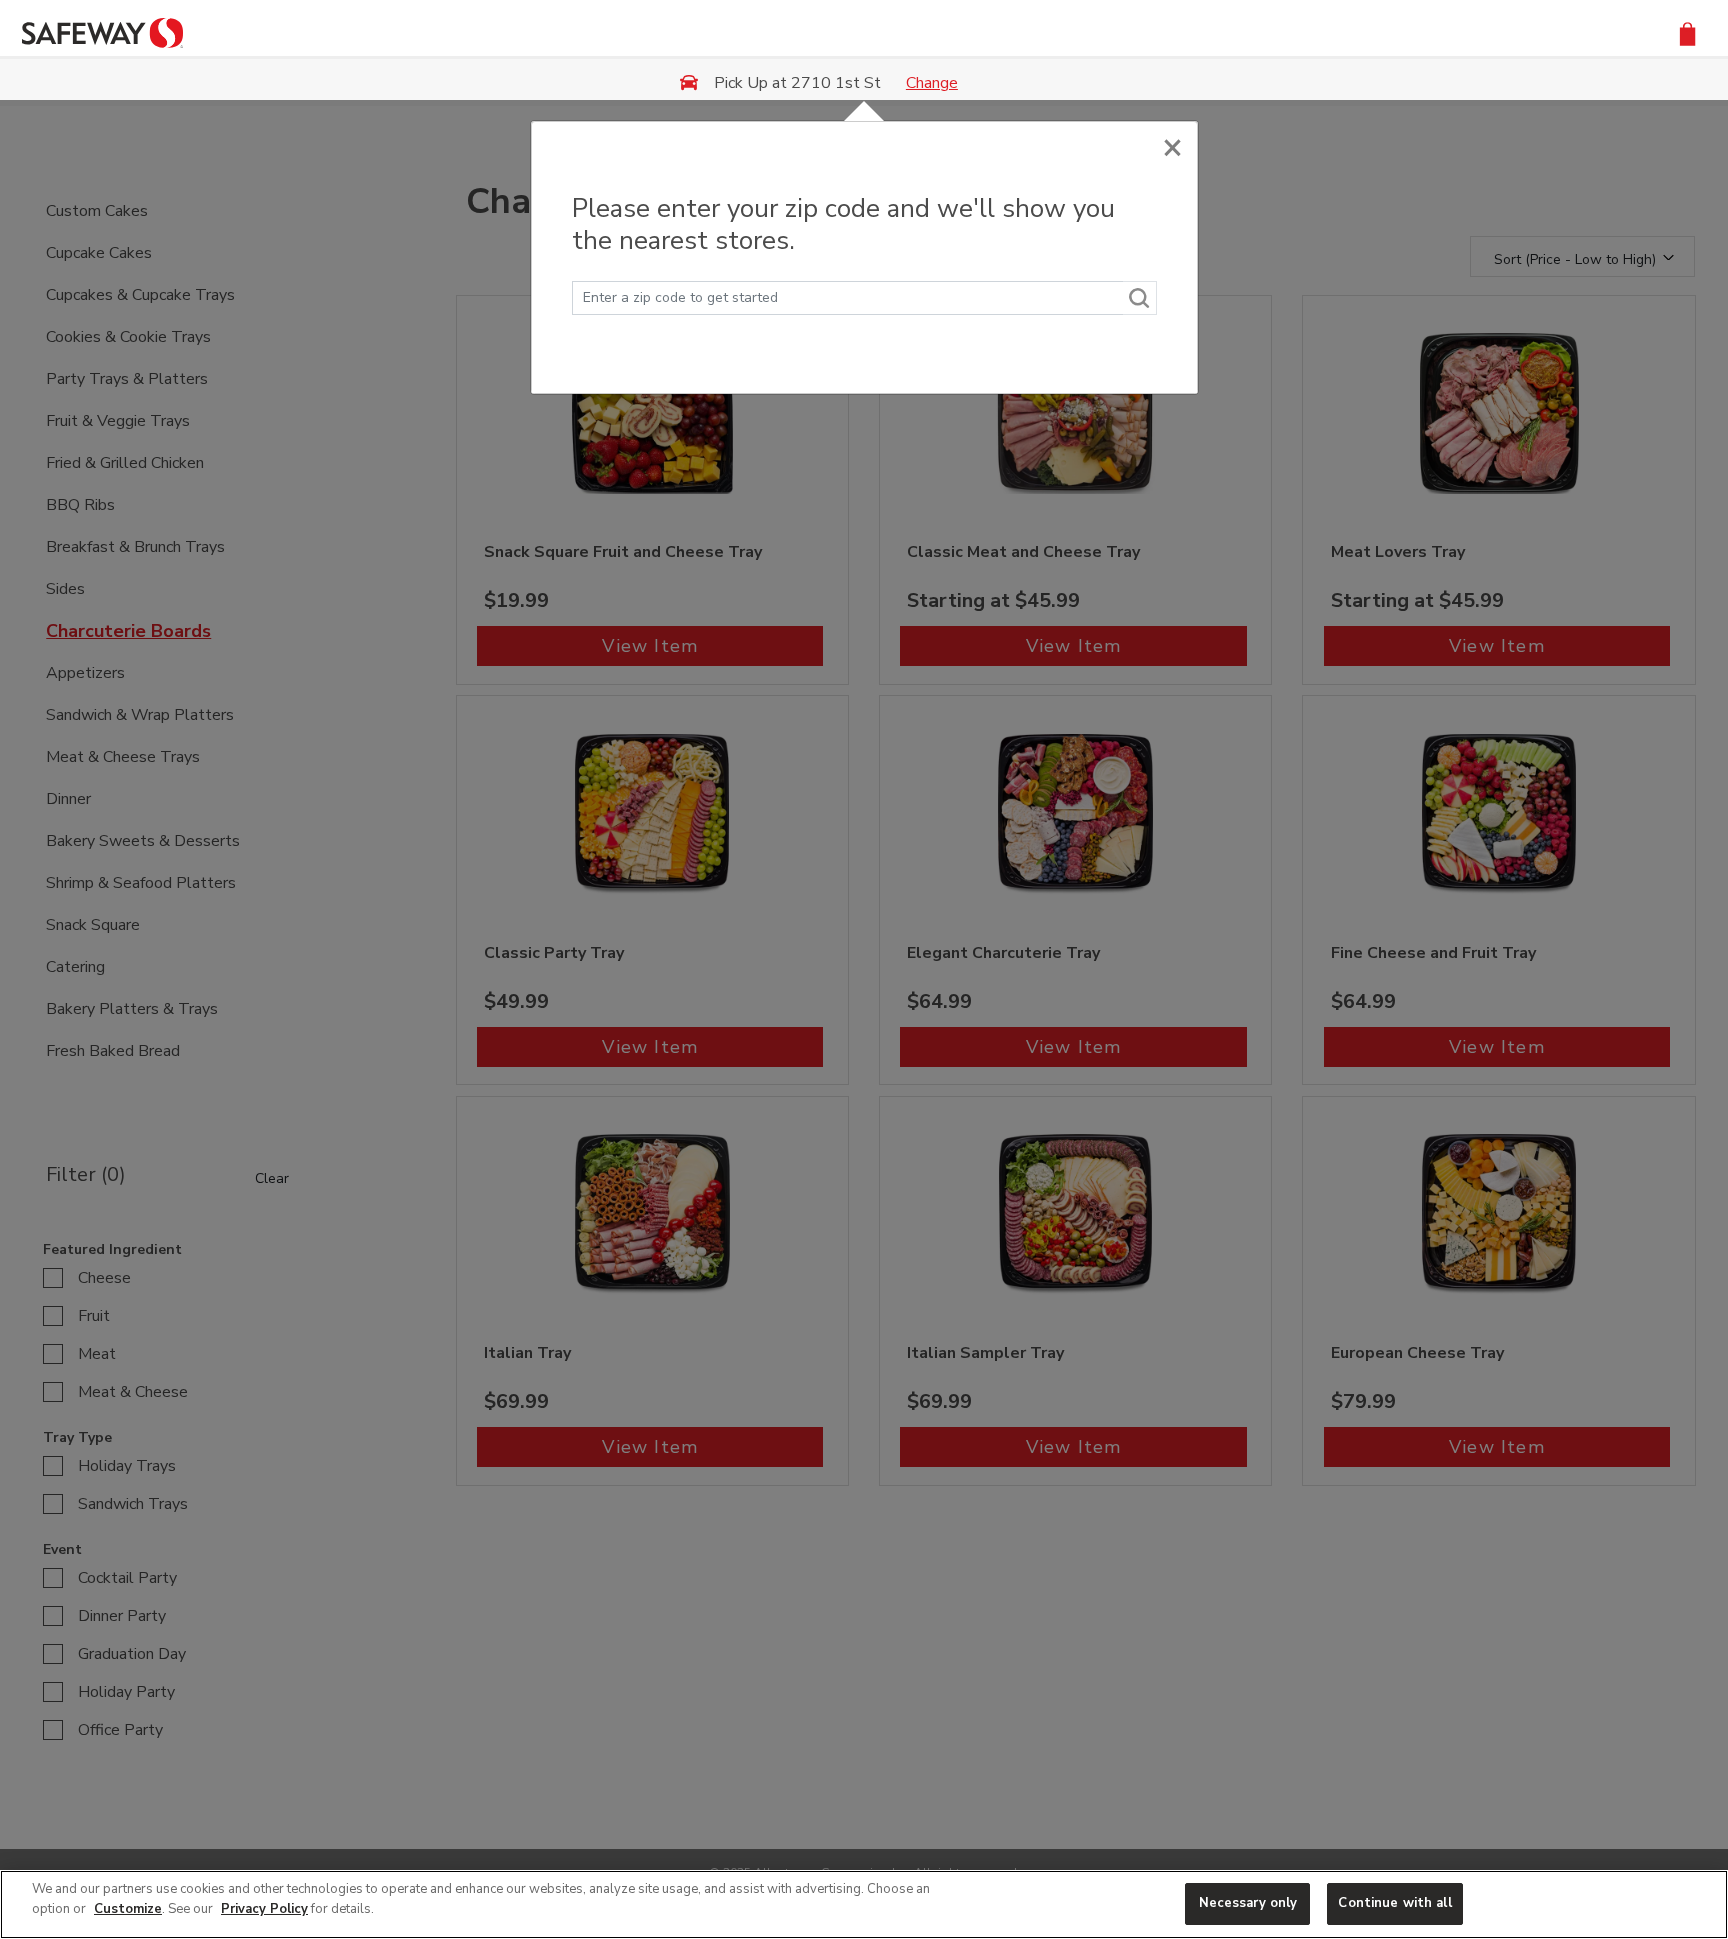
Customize (128, 1909)
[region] (864, 1904)
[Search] (1140, 298)
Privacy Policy (264, 1909)
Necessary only (1248, 1903)
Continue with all (1394, 1903)
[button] (1687, 32)
